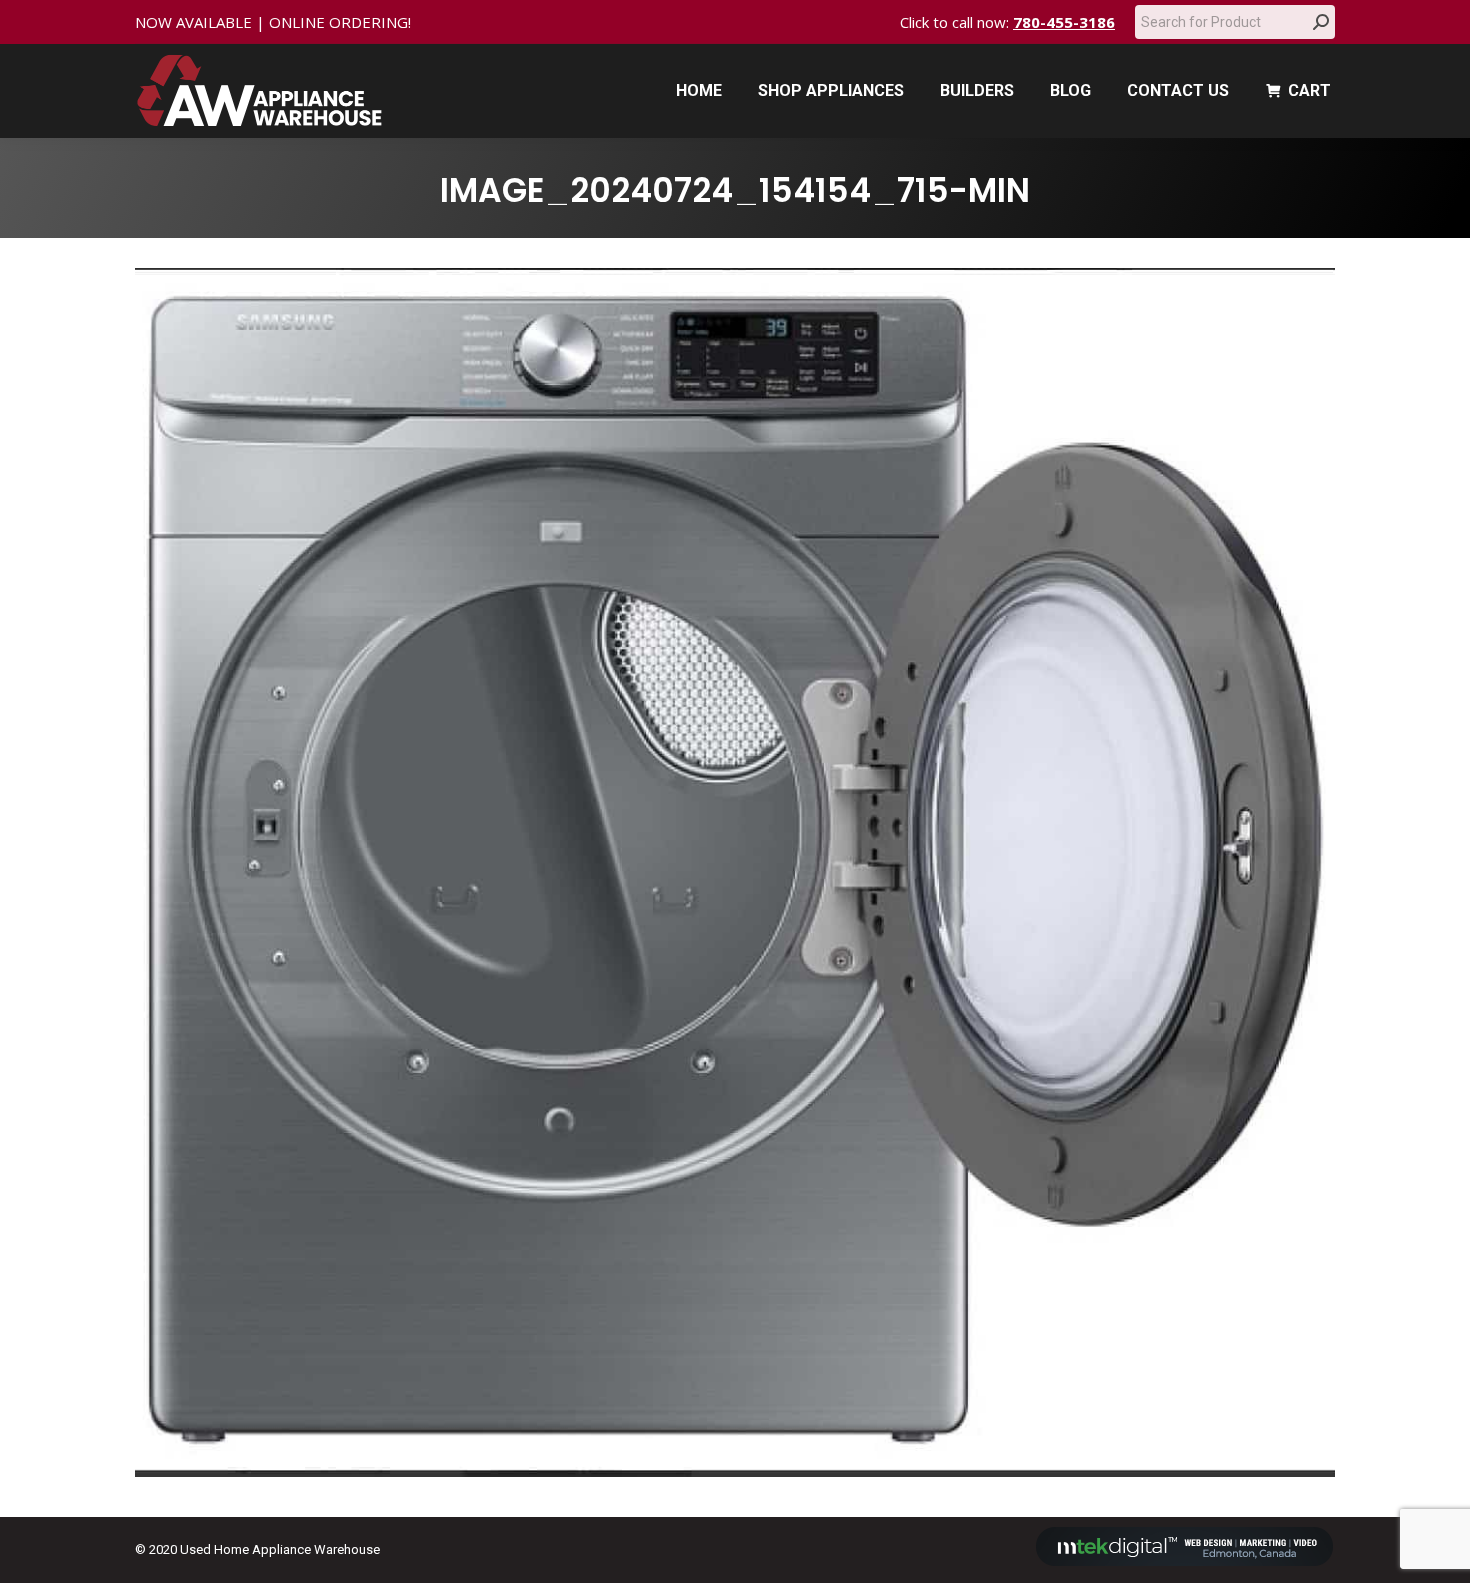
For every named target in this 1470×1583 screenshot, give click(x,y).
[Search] (1321, 22)
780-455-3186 (1064, 22)
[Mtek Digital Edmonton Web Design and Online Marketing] (1185, 1561)
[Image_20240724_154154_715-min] (735, 872)
